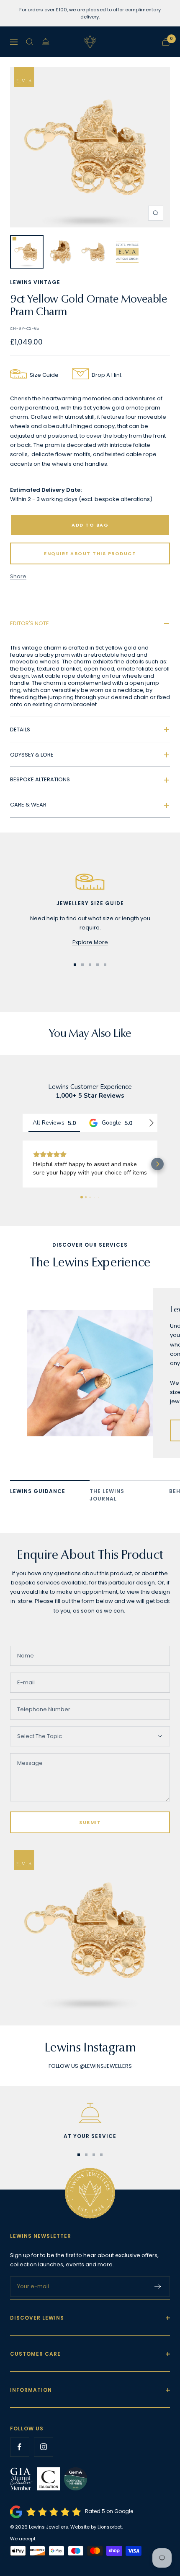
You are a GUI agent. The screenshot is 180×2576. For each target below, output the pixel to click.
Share (18, 576)
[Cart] (166, 42)
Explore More (90, 942)
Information (31, 2390)
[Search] (30, 42)
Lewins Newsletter (41, 2236)
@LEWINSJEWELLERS (106, 2066)
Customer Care (35, 2354)
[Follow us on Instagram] (43, 2447)
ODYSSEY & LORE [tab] (32, 755)
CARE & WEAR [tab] (28, 805)
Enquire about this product (90, 553)
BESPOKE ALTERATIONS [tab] (40, 779)
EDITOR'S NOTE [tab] (30, 623)
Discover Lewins (37, 2318)
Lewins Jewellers (49, 2527)
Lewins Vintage (35, 282)
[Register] (158, 2286)
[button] (23, 1164)
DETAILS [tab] (20, 729)
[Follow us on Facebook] (19, 2447)
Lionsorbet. (110, 2527)
